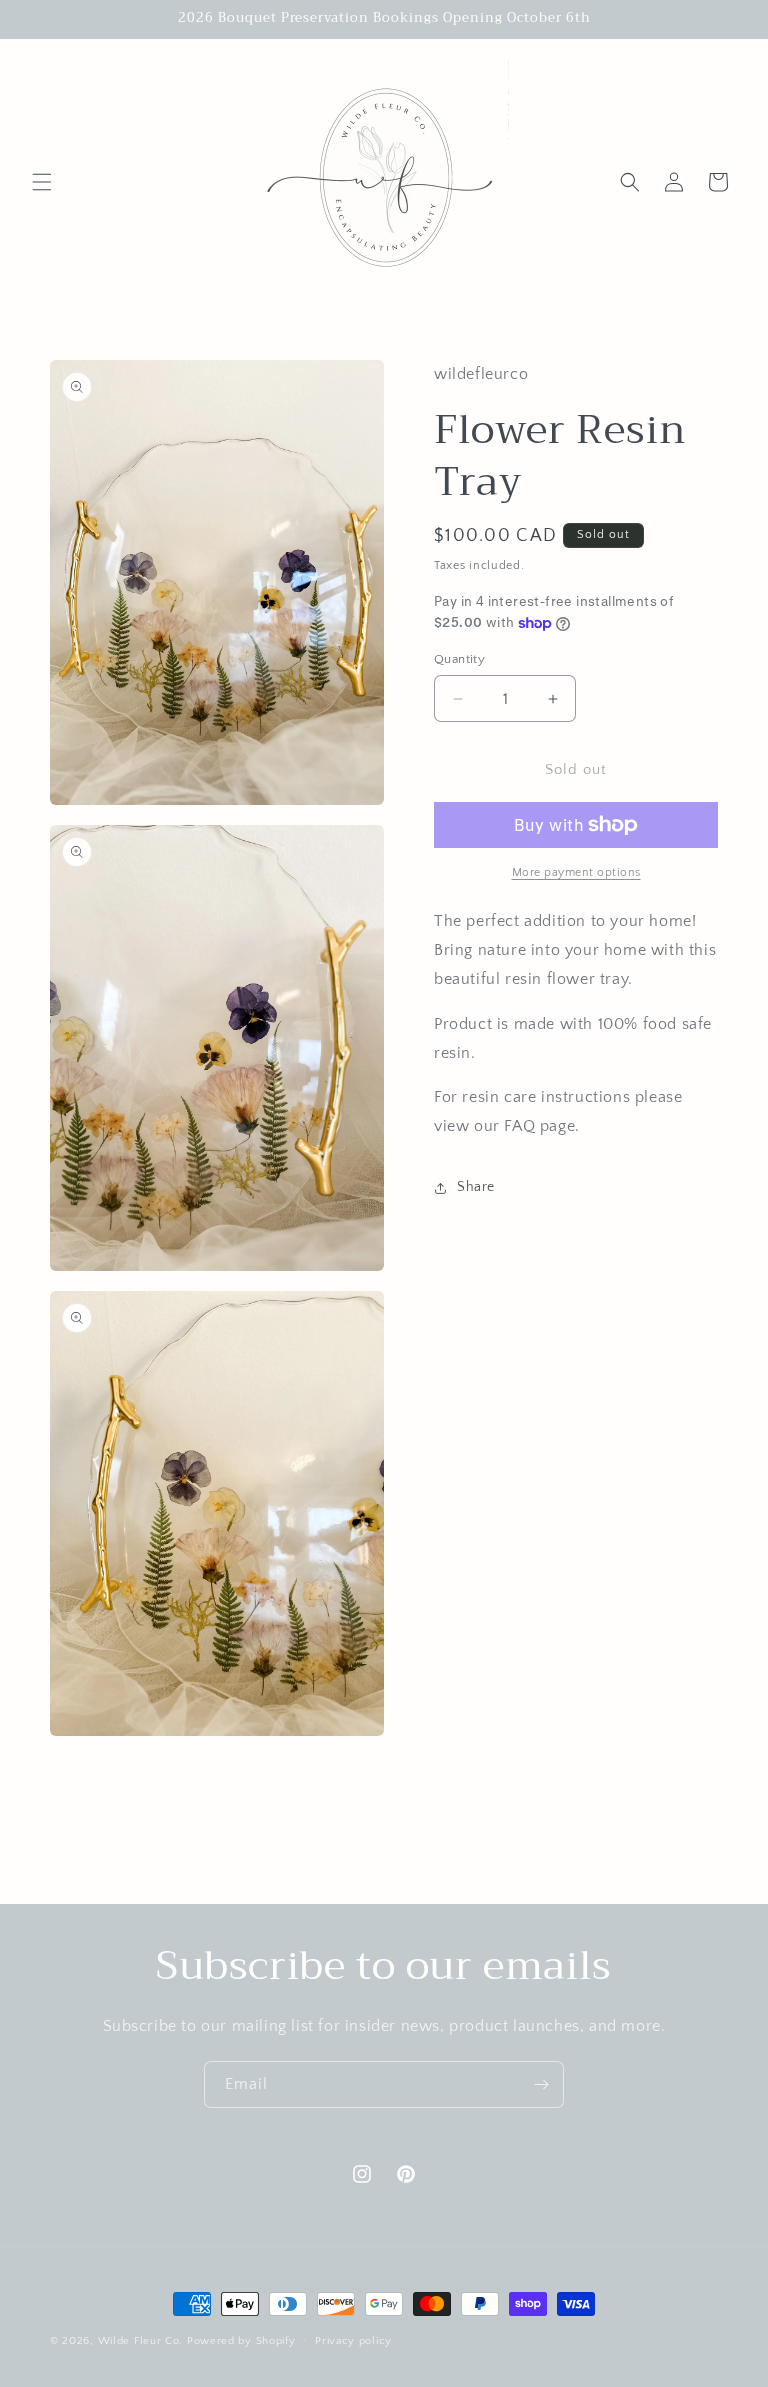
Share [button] (476, 1187)
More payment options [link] (576, 872)
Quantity (459, 659)
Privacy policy (353, 2341)
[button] (42, 182)
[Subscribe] (541, 2084)
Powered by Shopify (241, 2341)
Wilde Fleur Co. (141, 2341)
